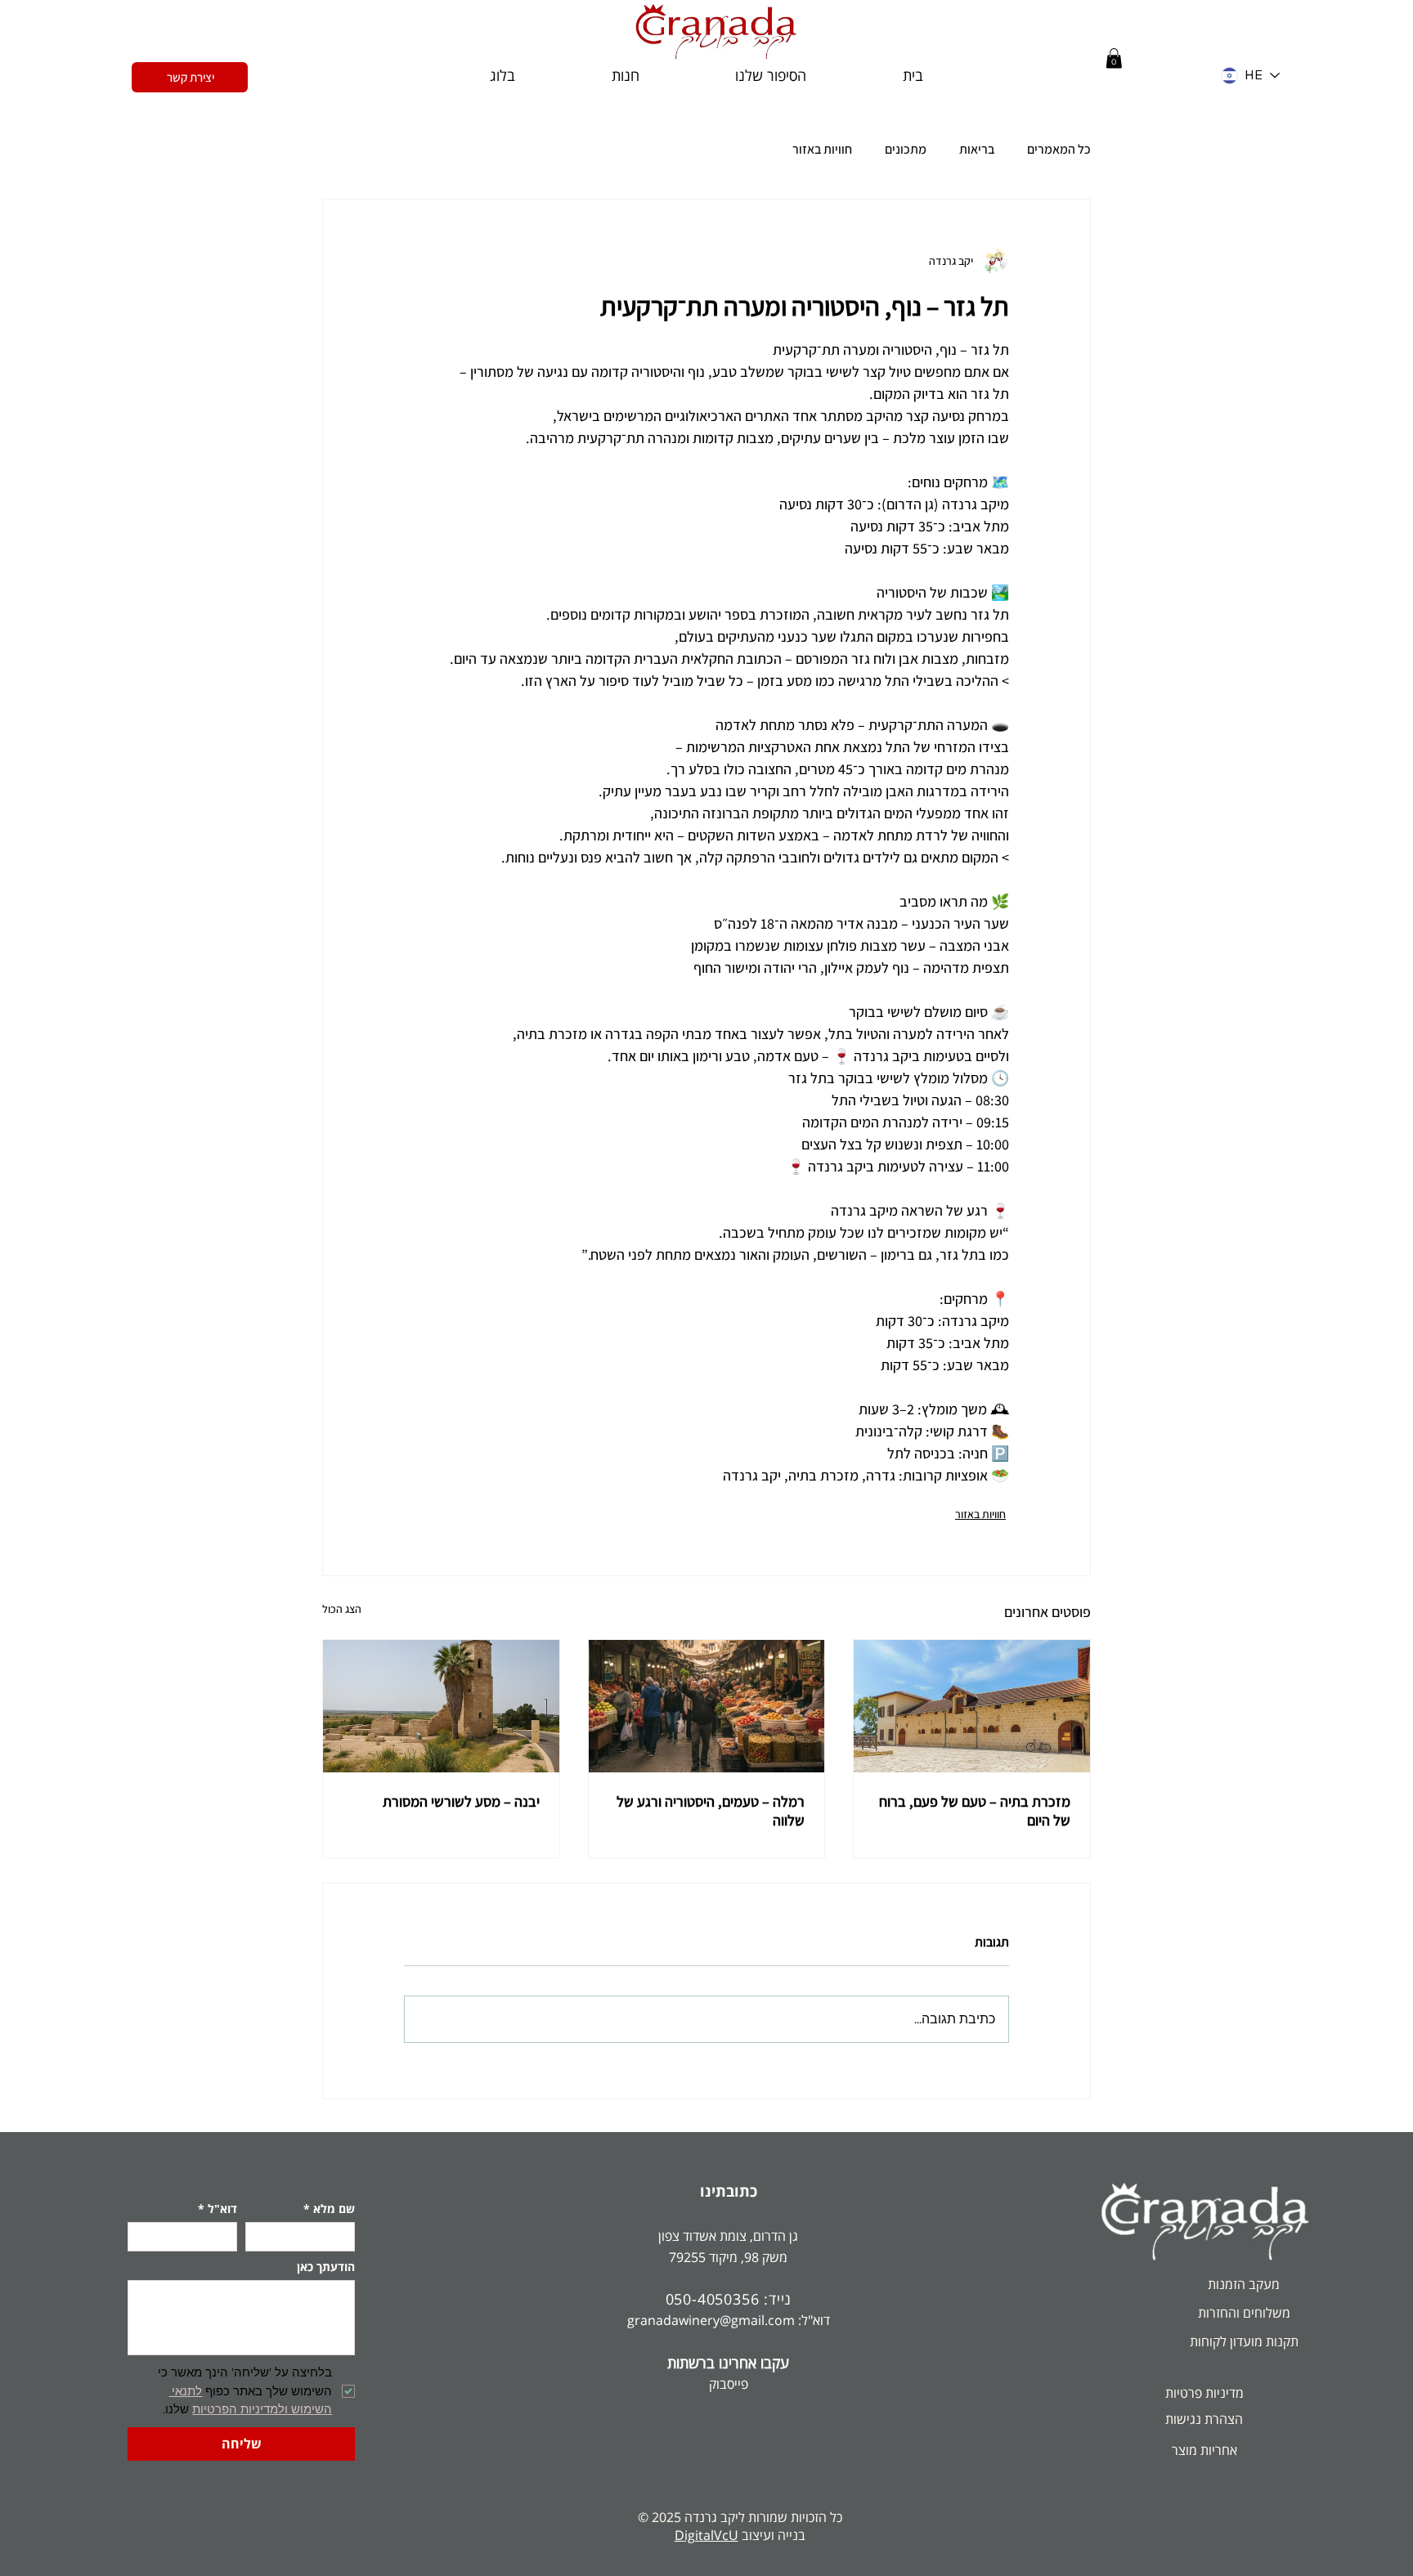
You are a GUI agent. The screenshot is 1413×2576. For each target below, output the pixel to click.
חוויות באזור (822, 150)
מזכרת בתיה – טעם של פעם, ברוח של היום (975, 1811)
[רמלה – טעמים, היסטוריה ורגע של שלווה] (707, 1706)
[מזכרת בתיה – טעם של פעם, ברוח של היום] (972, 1706)
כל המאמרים (1059, 150)
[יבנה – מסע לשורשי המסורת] (441, 1706)
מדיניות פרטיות (1204, 2393)
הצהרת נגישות (1204, 2419)
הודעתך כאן (326, 2267)
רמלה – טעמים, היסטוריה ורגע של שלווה (711, 1811)
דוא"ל (218, 2209)
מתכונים (906, 150)
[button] (1114, 58)
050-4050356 (713, 2299)
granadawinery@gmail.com (711, 2320)
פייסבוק (729, 2384)
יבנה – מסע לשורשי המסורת (461, 1801)
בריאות (977, 150)
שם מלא (329, 2209)
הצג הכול (342, 1609)
